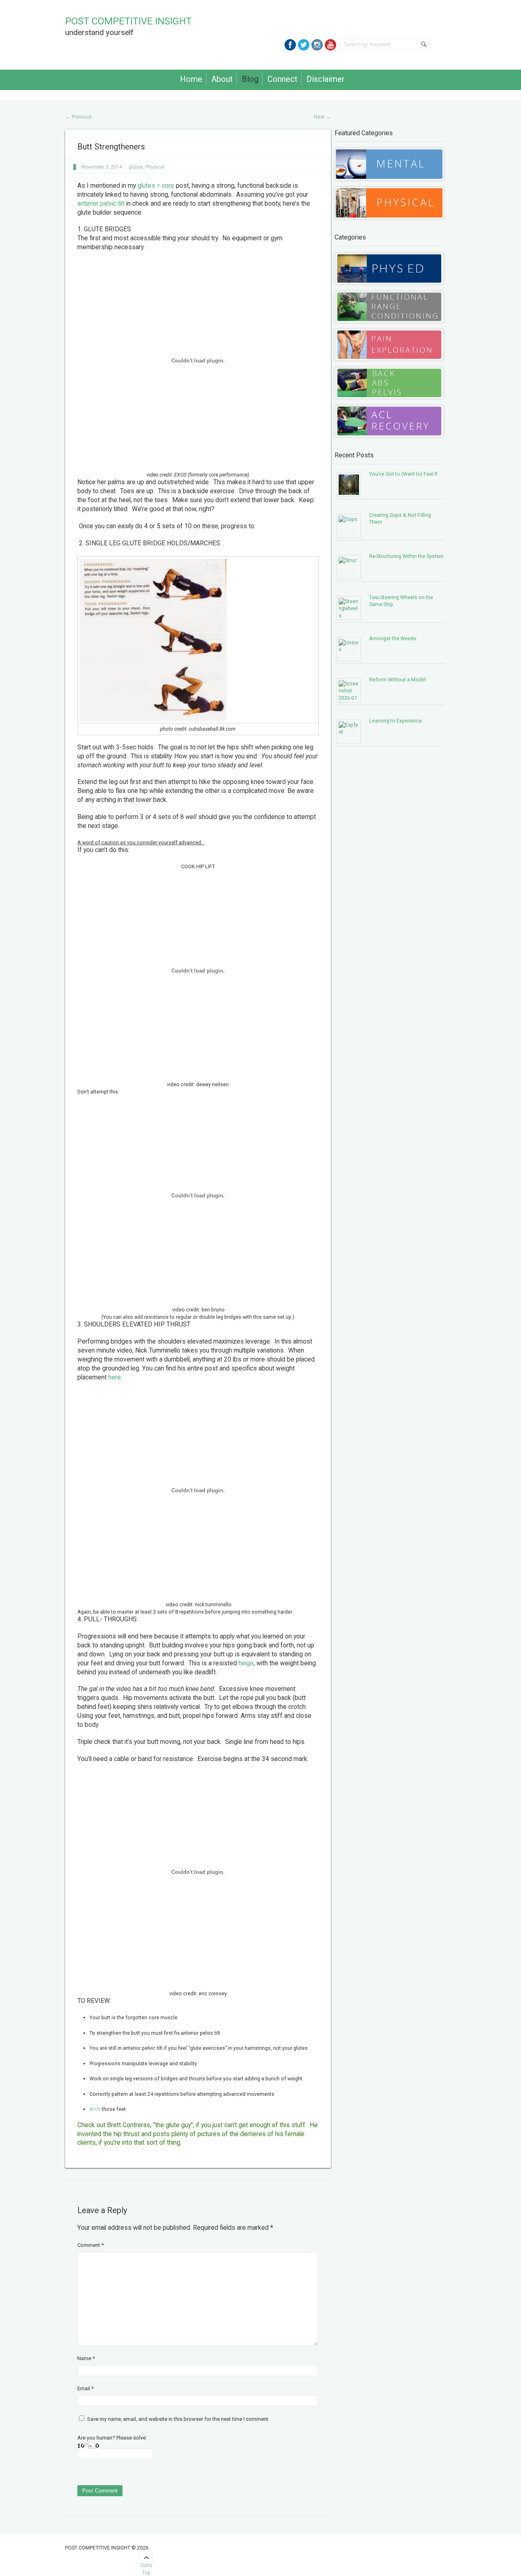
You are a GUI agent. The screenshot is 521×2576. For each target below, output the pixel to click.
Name (86, 2358)
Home (191, 79)
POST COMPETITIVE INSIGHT (128, 21)
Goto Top (146, 2563)
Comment (91, 2245)
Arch (95, 2109)
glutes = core (156, 186)
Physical (155, 167)
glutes (136, 167)
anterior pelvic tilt (101, 204)
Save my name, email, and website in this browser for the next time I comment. (178, 2419)
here (115, 1377)
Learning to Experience (395, 721)
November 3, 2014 (102, 167)
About (222, 79)
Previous (78, 117)
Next (322, 117)
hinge (246, 1663)
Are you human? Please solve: (112, 2438)
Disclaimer (326, 79)
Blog (250, 79)
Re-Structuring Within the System (406, 556)
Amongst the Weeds (393, 638)
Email (85, 2388)
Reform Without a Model (397, 680)
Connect (282, 79)
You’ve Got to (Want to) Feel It (403, 474)
